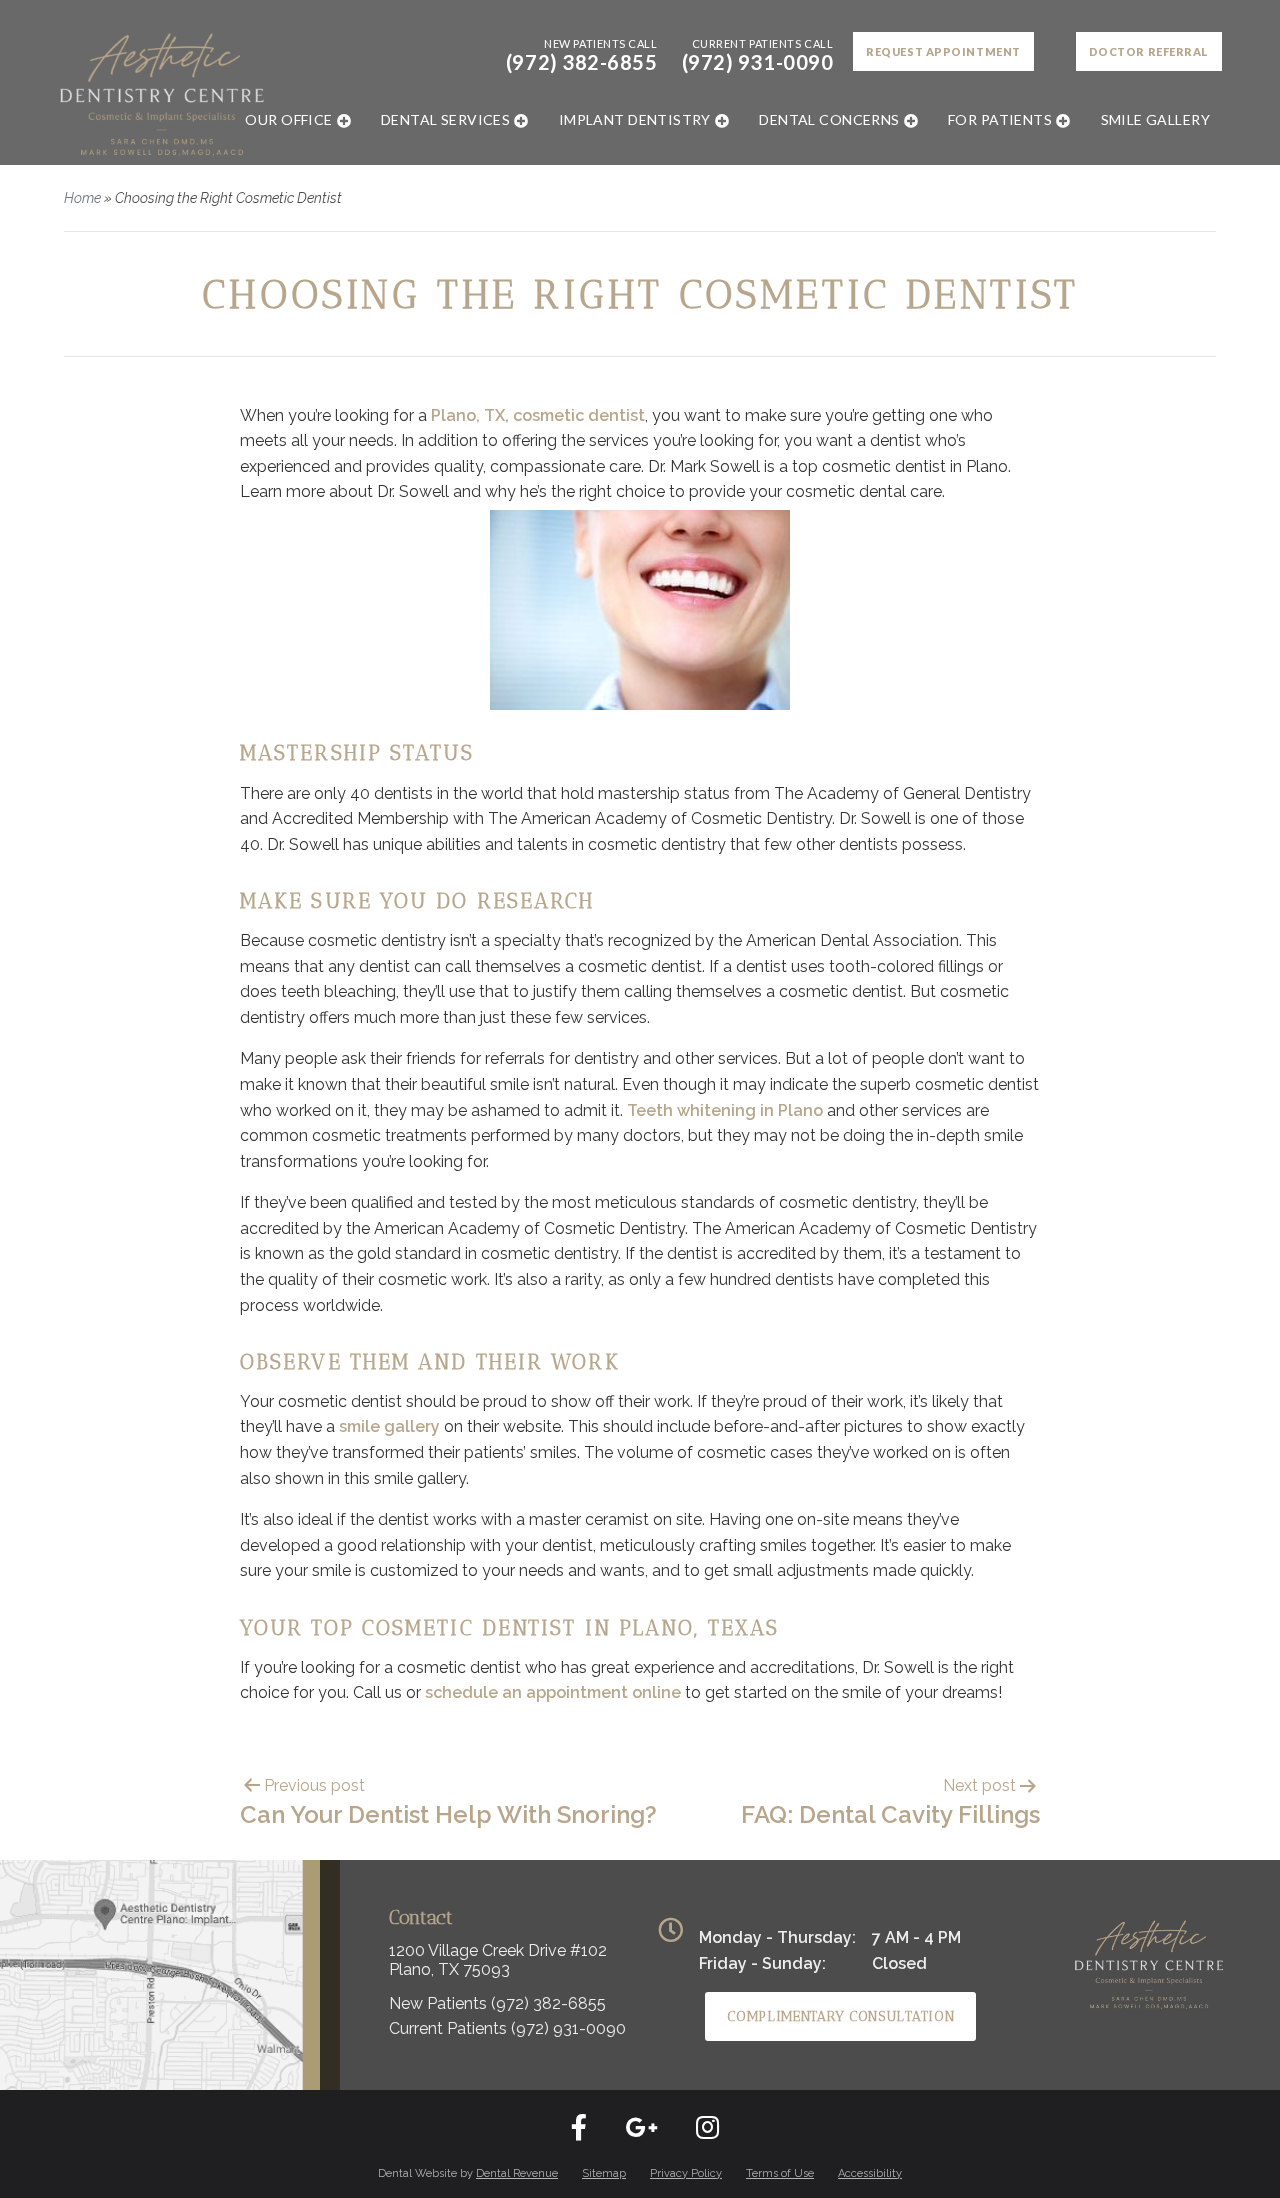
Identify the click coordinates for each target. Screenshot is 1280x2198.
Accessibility (870, 2173)
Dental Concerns (829, 119)
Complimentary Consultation (840, 2016)
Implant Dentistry (635, 119)
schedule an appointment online (553, 1692)
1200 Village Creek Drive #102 (498, 1950)
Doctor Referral (1149, 51)
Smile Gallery (1155, 119)
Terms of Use (780, 2173)
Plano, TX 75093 (449, 1969)
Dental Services (445, 119)
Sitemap (604, 2173)
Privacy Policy (686, 2173)
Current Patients (507, 2028)
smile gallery (389, 1426)
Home (82, 198)
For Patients (1000, 119)
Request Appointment (943, 51)
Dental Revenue (517, 2173)
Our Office (288, 119)
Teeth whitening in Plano (725, 1110)
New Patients (497, 2003)
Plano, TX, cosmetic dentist (538, 415)
